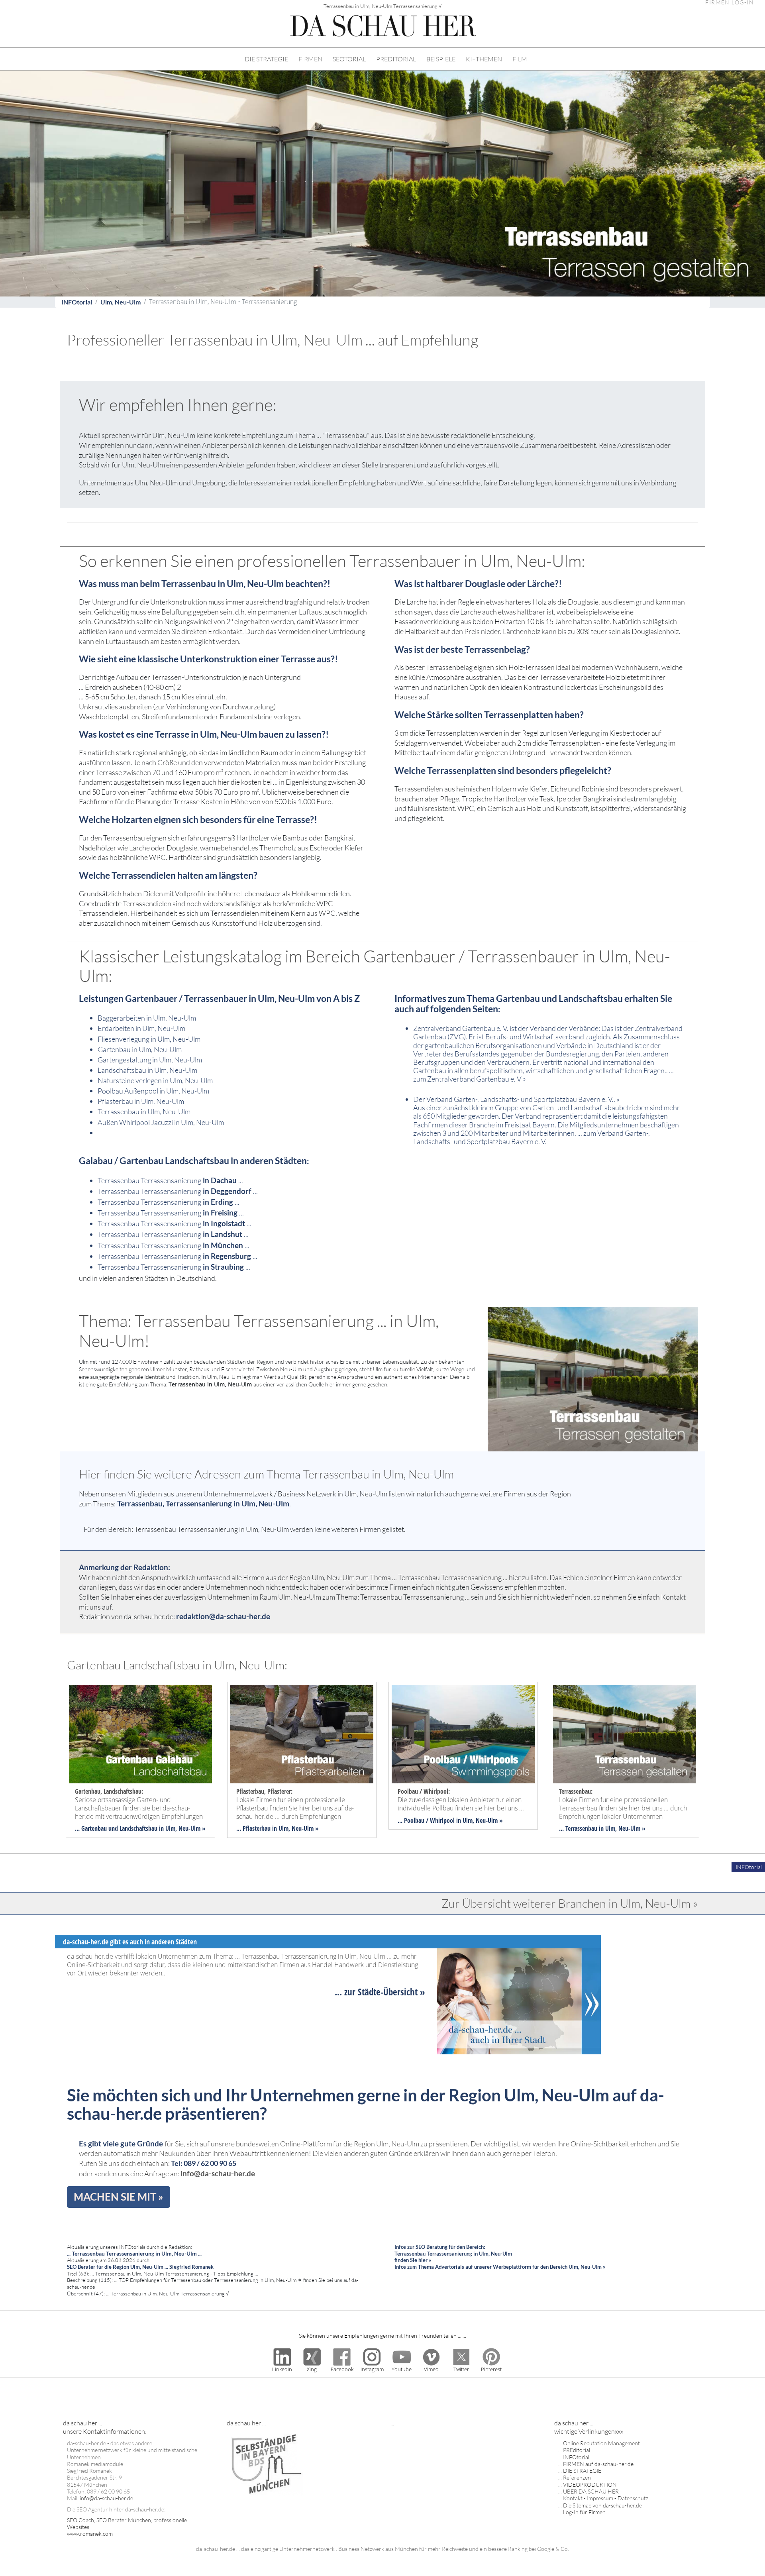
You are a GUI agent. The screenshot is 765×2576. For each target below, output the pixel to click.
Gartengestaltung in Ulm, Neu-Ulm (150, 1060)
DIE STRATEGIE (266, 59)
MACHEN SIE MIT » (119, 2197)
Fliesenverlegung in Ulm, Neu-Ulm (149, 1039)
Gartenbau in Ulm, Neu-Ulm (140, 1049)
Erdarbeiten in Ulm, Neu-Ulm (141, 1028)
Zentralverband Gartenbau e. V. (461, 1028)
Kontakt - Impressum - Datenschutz (606, 2498)
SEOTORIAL (349, 59)
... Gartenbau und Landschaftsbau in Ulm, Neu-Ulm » (140, 1828)
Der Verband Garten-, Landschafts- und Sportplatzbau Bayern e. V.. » (516, 1099)
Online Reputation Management (601, 2443)
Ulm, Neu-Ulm (121, 302)
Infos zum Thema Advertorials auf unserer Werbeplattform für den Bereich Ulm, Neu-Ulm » (500, 2267)
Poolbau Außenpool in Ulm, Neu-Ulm (153, 1091)
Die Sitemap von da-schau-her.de (602, 2505)
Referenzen (577, 2477)
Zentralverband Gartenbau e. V (474, 1079)
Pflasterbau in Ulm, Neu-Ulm (141, 1101)
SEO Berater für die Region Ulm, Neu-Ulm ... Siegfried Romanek (140, 2267)
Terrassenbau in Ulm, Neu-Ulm (144, 1111)
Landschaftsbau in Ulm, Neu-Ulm (147, 1070)
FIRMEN (310, 59)
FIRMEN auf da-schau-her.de (598, 2464)
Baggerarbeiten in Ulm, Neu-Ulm (147, 1018)
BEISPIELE (441, 59)
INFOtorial (77, 302)
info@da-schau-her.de (218, 2173)
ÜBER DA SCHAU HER (591, 2491)
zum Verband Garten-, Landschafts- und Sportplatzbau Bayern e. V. (532, 1137)
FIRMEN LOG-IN (730, 3)
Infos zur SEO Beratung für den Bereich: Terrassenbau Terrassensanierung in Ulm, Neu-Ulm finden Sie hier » (453, 2253)
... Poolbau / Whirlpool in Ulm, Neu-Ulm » (450, 1820)
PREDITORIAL (396, 59)
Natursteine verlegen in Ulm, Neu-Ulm (155, 1080)
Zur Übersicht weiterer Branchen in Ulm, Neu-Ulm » (570, 1903)
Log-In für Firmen (584, 2512)
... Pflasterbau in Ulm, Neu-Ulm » (278, 1828)
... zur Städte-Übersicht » (380, 1992)
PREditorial (577, 2450)
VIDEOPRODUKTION (590, 2485)
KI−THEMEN (484, 59)
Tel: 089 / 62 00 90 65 (204, 2163)
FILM (520, 59)
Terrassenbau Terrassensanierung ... (170, 1180)
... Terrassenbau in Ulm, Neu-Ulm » (602, 1828)
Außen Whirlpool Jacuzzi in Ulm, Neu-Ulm (161, 1122)
